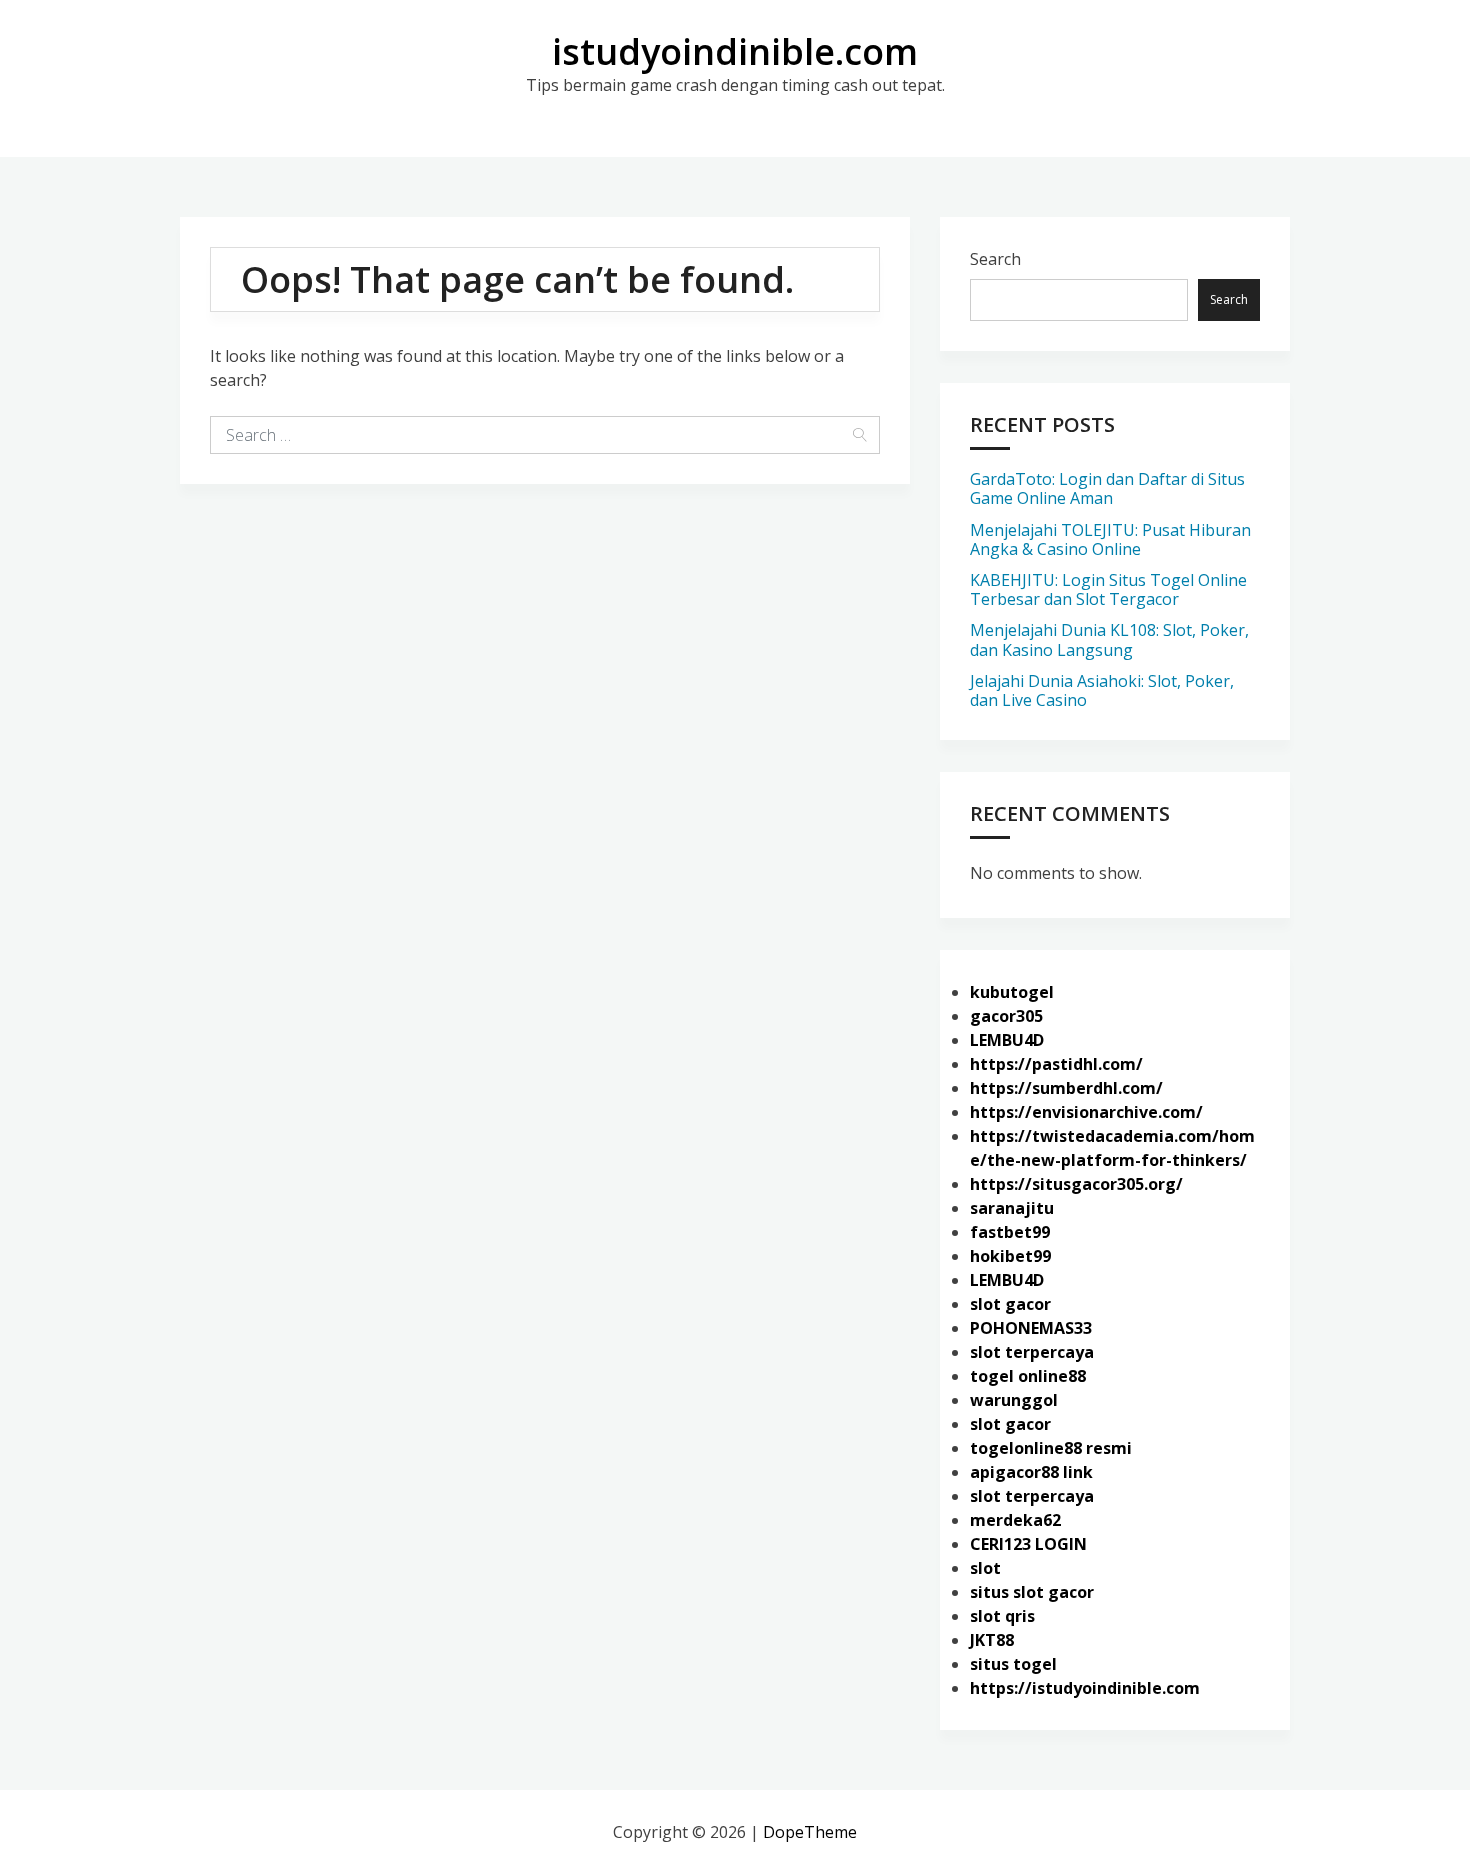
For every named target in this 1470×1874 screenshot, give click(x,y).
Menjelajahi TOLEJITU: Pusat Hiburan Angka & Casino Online (1110, 539)
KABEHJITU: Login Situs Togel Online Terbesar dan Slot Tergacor (1108, 589)
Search (995, 259)
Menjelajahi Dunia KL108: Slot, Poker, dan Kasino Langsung (1109, 639)
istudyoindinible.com (735, 51)
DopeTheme (810, 1832)
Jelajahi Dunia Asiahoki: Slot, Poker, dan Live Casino (1102, 690)
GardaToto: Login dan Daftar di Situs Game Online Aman (1107, 488)
